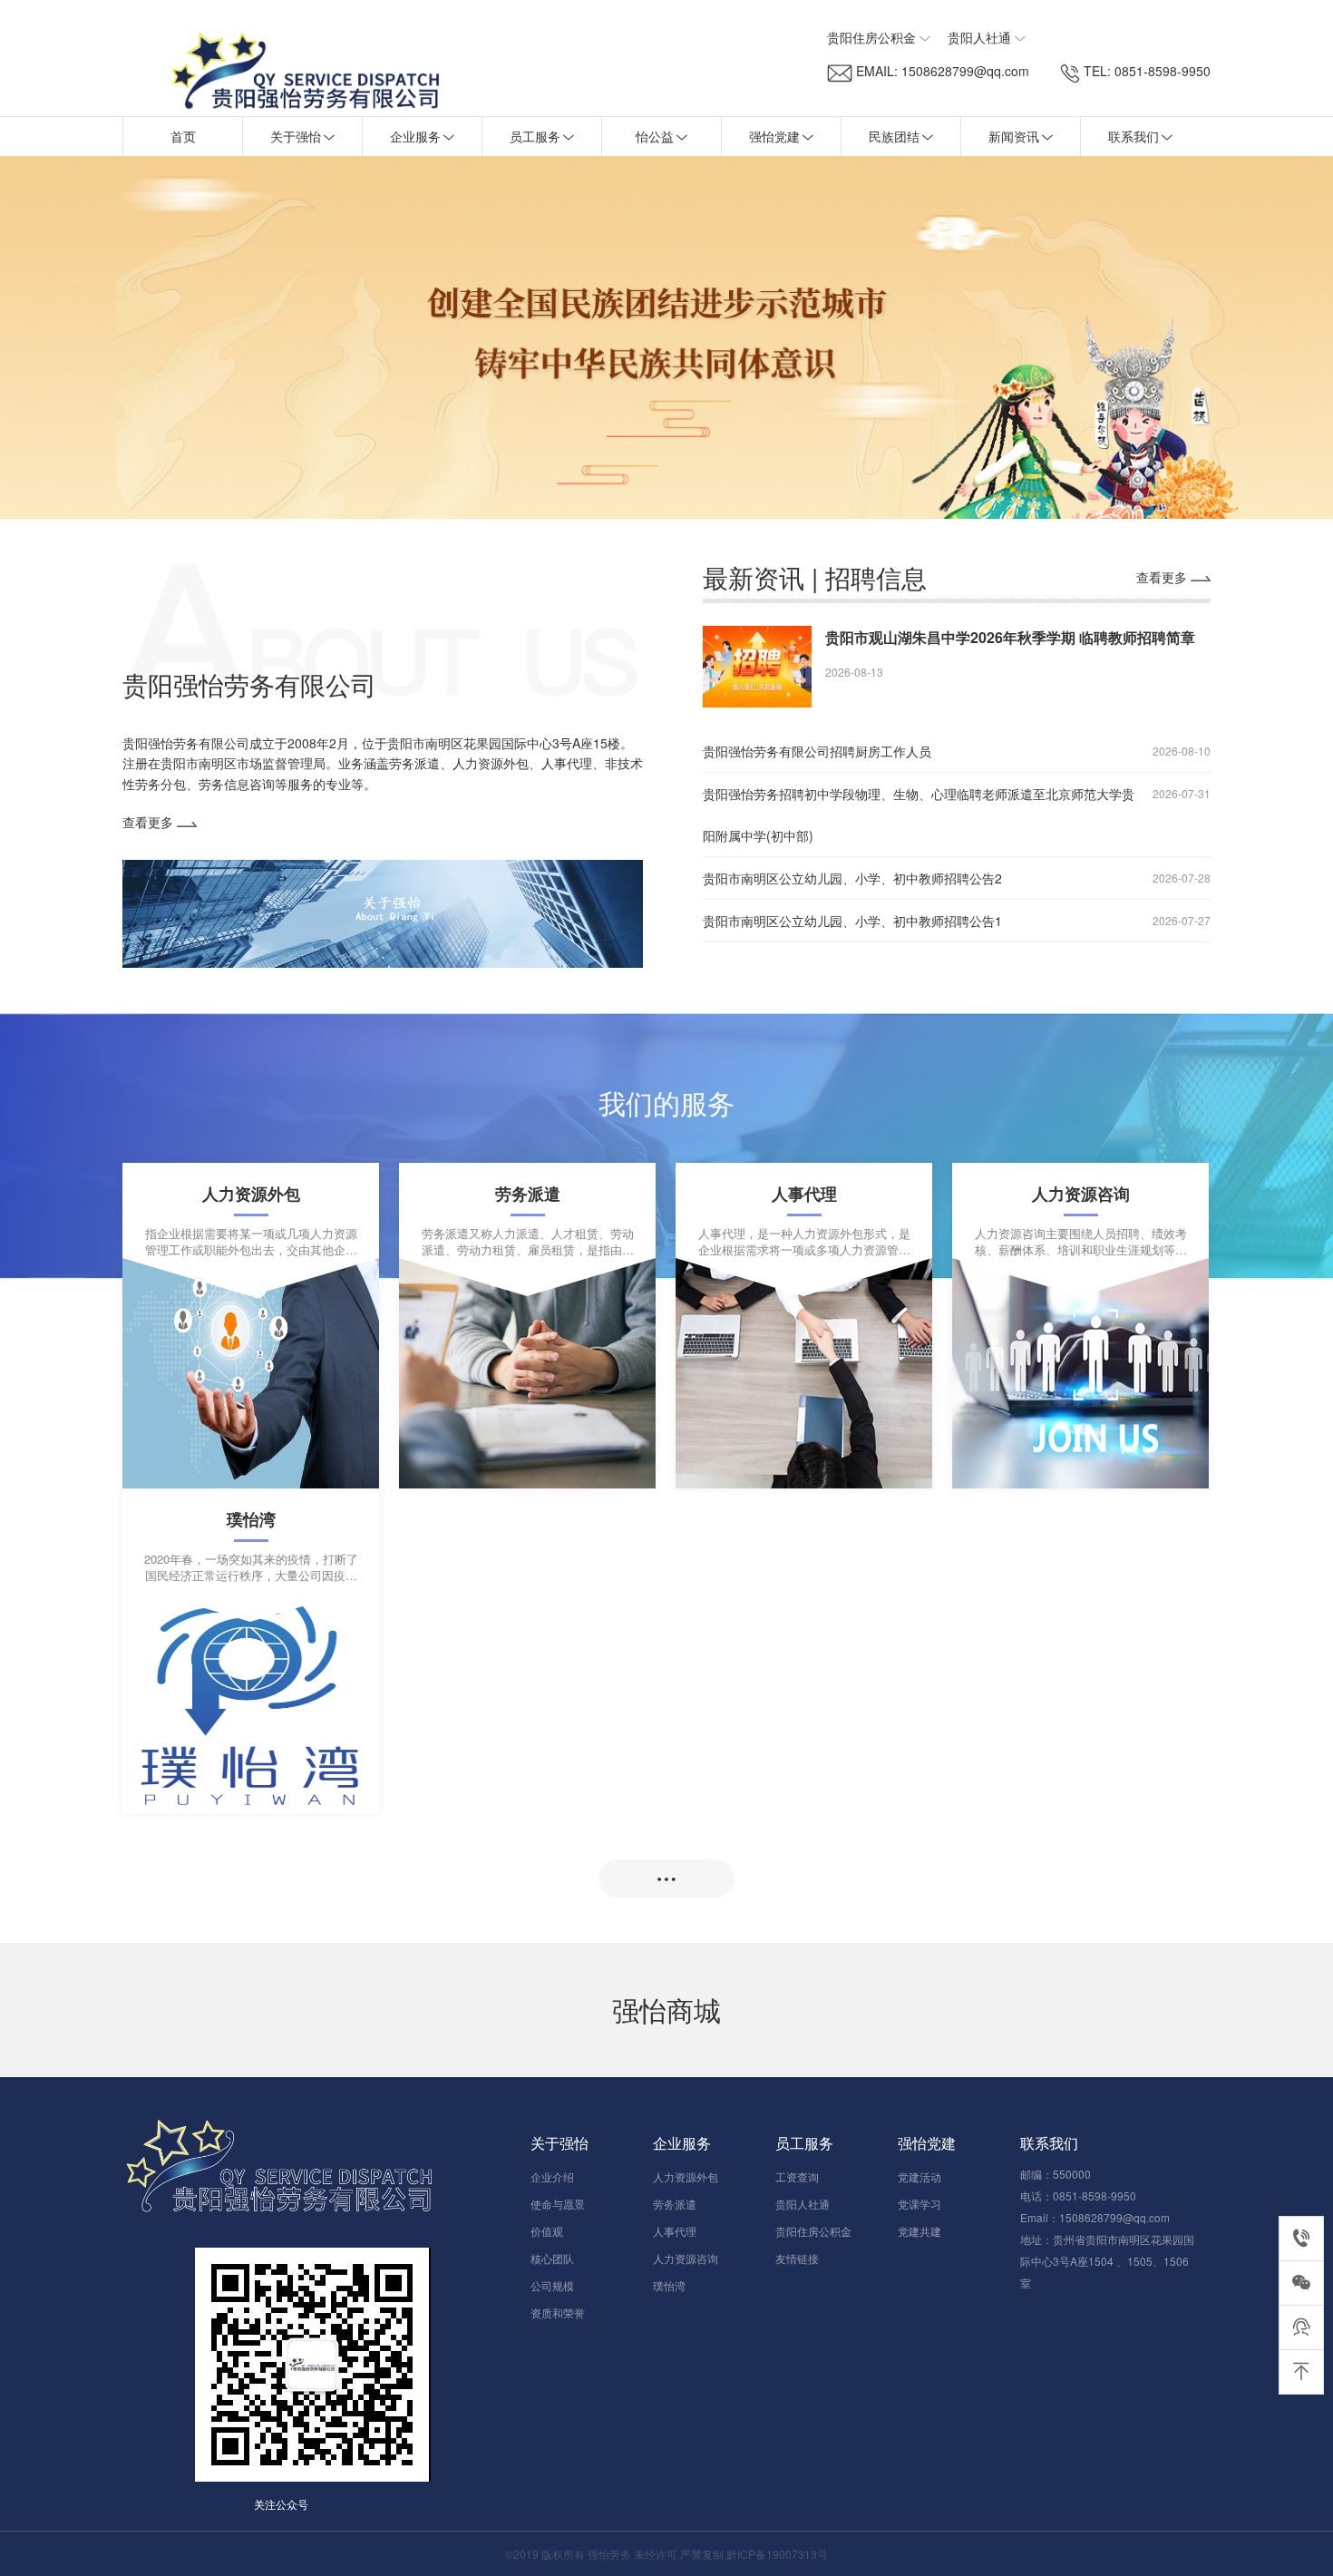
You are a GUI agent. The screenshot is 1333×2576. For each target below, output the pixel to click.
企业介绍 (552, 2176)
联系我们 (1134, 136)
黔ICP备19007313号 (777, 2554)
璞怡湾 (669, 2285)
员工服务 (535, 136)
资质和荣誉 (558, 2313)
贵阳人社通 (803, 2204)
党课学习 (919, 2204)
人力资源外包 (686, 2176)
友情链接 (797, 2258)
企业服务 (415, 136)
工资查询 (797, 2176)
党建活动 (919, 2176)
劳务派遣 (675, 2204)
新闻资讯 (1014, 136)
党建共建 (919, 2231)
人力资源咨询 (686, 2258)
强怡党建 (774, 136)
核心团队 (552, 2258)
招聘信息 (876, 577)
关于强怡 (296, 136)
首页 (183, 136)
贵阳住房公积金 (813, 2231)
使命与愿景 (558, 2204)
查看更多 (150, 822)
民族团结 (894, 136)
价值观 (547, 2231)
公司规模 (552, 2285)
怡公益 (655, 136)
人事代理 (675, 2231)
